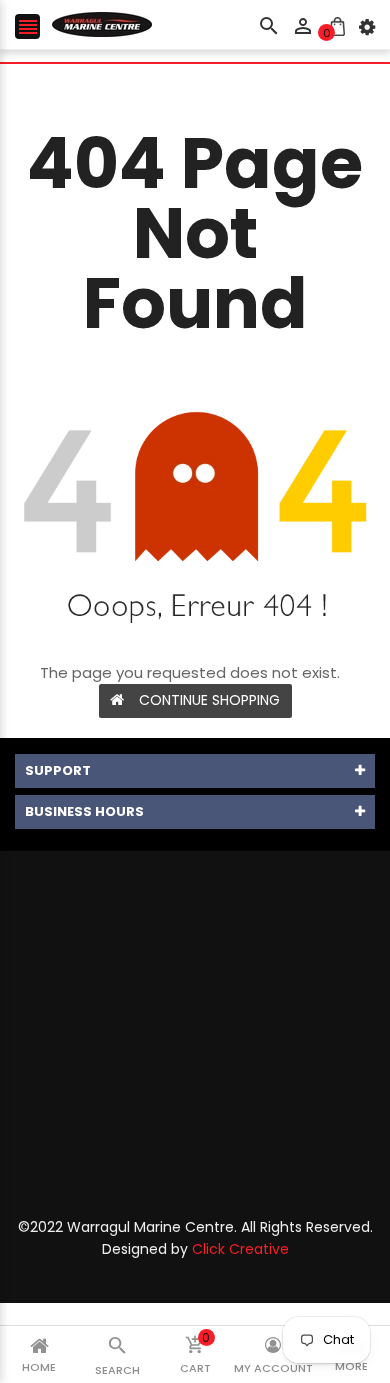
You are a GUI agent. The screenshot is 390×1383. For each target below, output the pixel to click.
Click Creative (240, 1249)
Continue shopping (209, 700)
